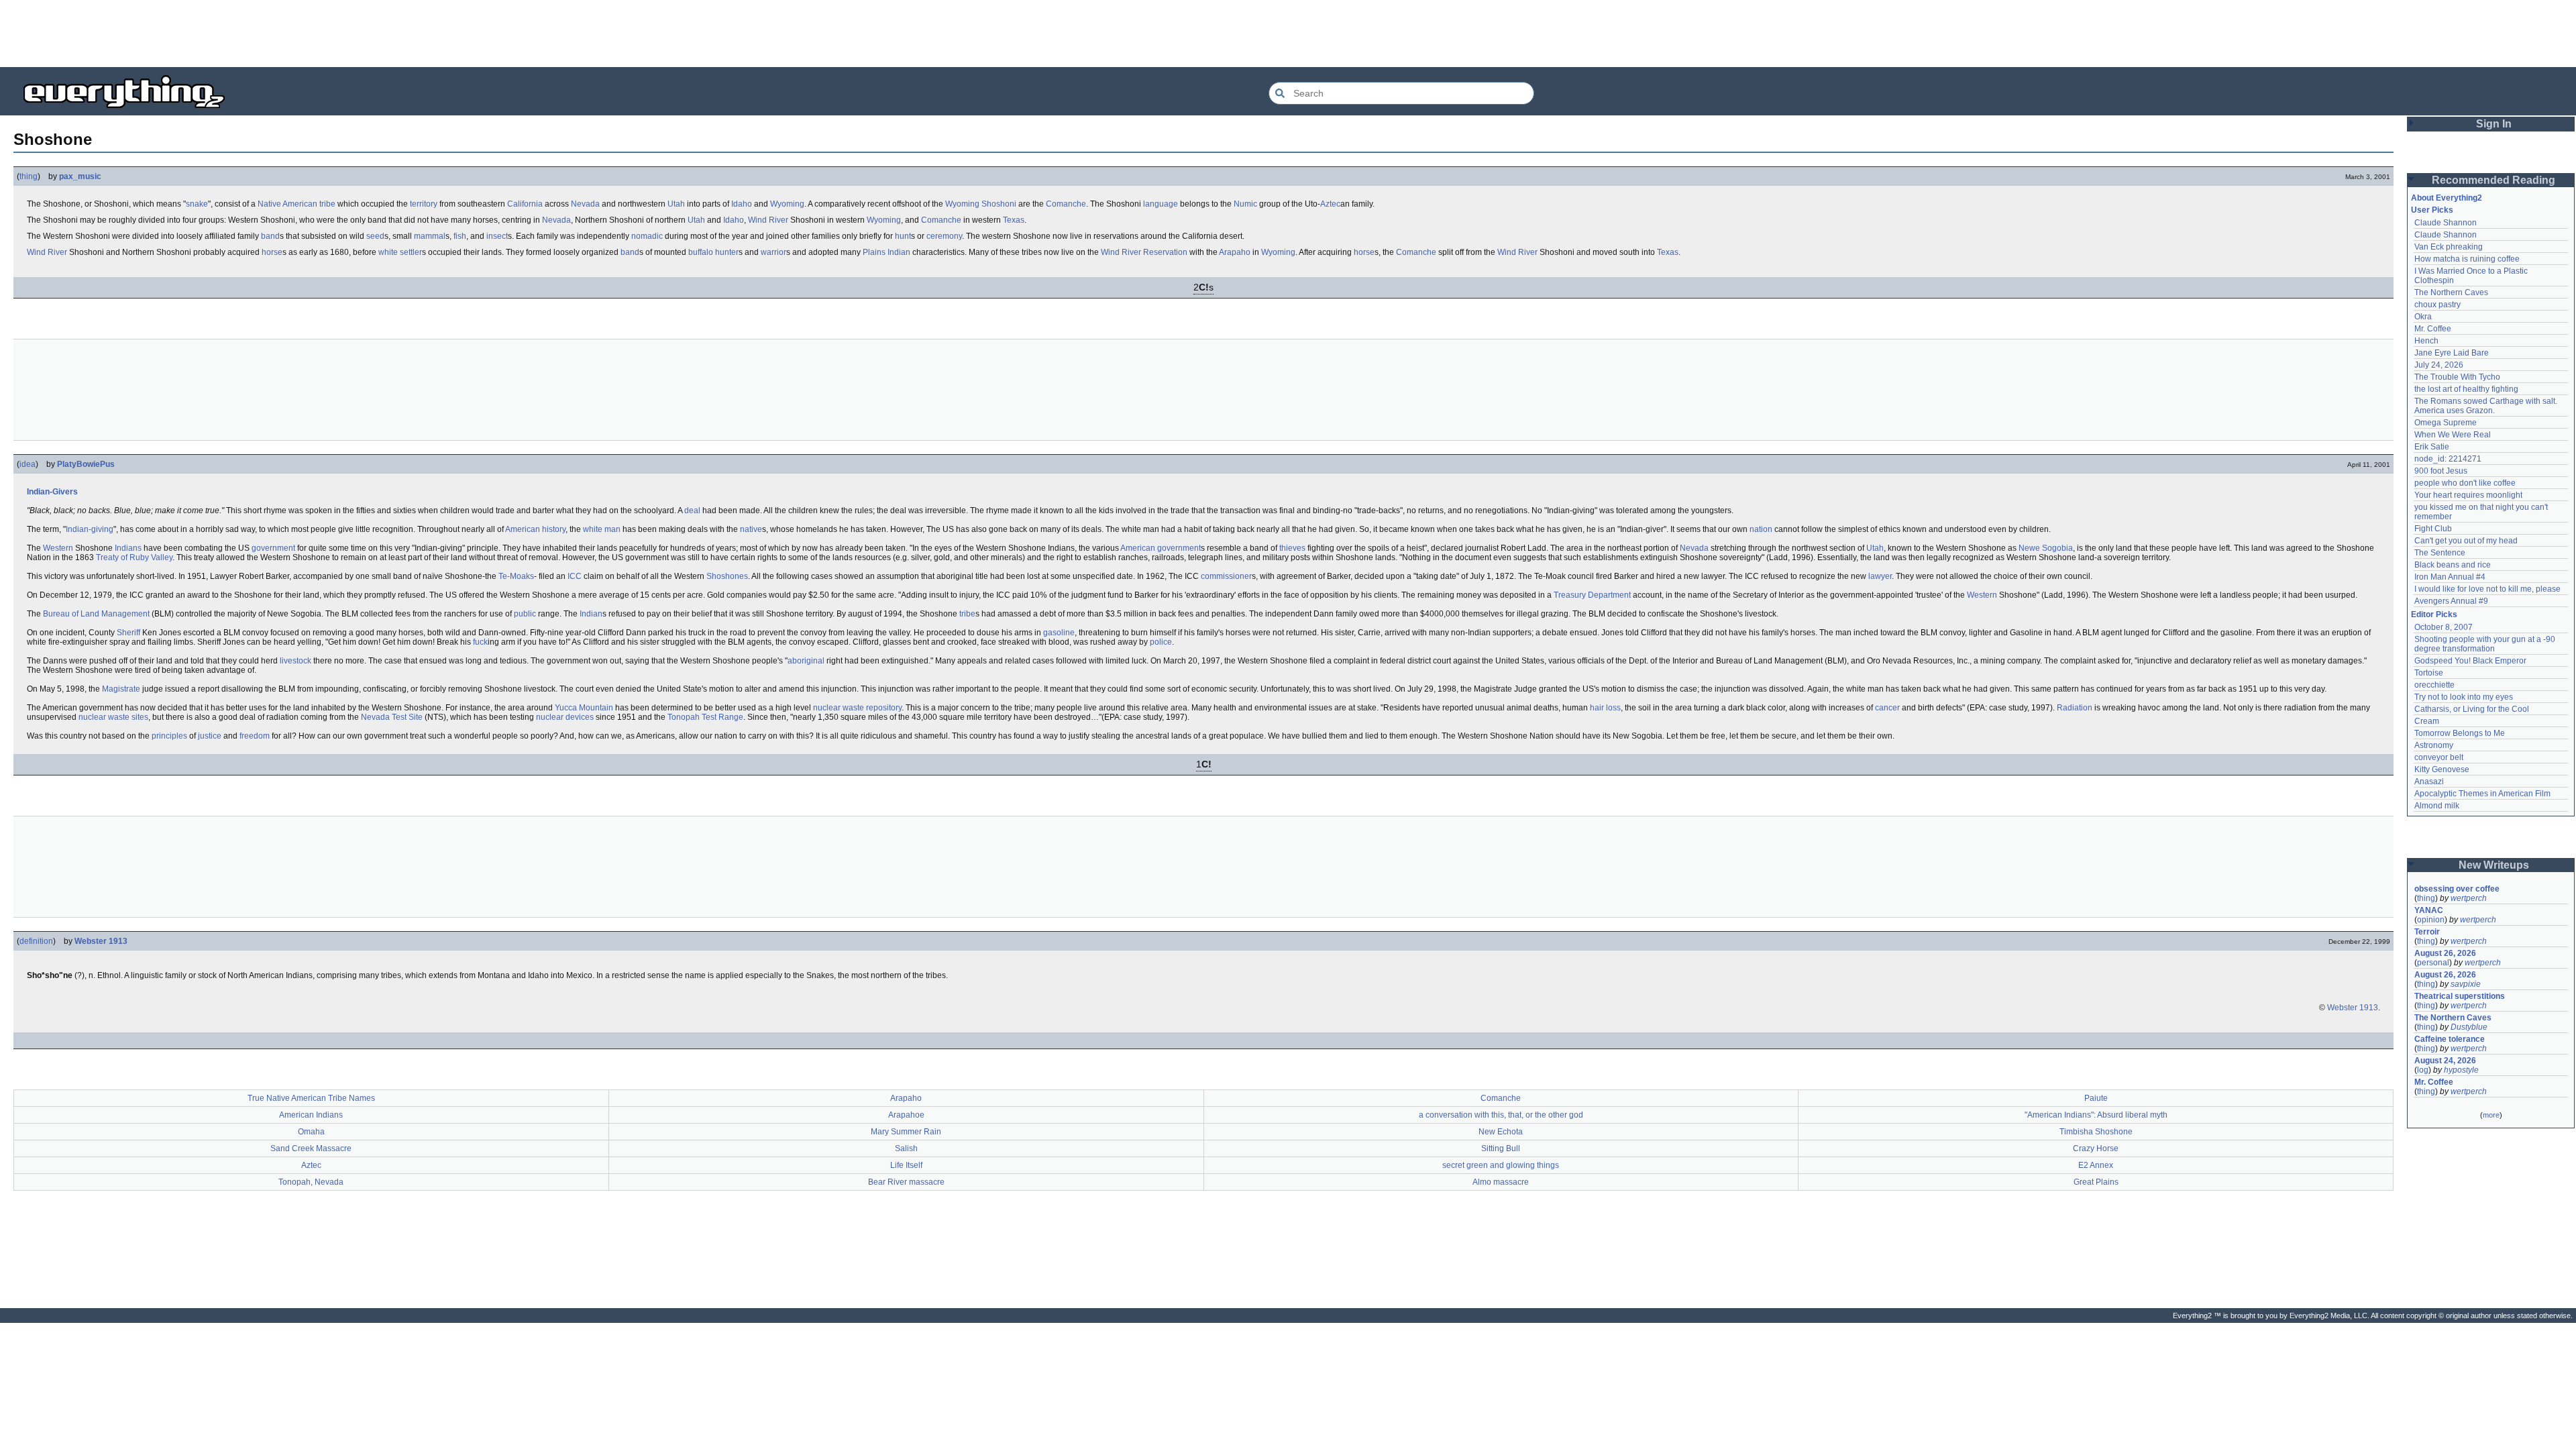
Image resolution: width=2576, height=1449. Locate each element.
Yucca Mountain (584, 708)
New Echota (1501, 1132)
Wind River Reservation (1144, 252)
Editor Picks (2434, 614)
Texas (1014, 220)
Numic (1245, 204)
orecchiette (2434, 685)
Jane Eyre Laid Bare (2452, 353)
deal (692, 511)
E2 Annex (2096, 1165)
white (388, 252)
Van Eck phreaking (2449, 247)
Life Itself (906, 1165)
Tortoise (2429, 673)
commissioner (1226, 576)
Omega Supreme (2446, 423)
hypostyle (2461, 1070)
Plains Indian (887, 252)
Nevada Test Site (392, 717)
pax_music (80, 176)
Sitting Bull (1501, 1148)
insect (497, 236)
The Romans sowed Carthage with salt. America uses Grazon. (2486, 406)
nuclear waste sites (113, 717)
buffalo (701, 252)
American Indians (311, 1115)
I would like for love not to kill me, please (2487, 589)
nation (1761, 529)
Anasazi (2429, 782)
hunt (903, 236)
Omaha (311, 1132)
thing (29, 176)
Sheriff (128, 633)
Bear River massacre (906, 1182)
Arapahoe (906, 1115)
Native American (287, 204)
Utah (676, 204)
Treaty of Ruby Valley (134, 557)
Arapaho (1235, 252)
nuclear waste (839, 708)
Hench (2426, 341)
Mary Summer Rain (906, 1132)
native (751, 529)
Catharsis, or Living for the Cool (2472, 709)
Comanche (1066, 204)
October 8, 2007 (2444, 627)
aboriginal (806, 661)
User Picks (2432, 210)
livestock (296, 661)
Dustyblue (2469, 1027)
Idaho (742, 204)
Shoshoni (999, 204)
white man (602, 529)
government (273, 548)
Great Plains (2096, 1182)
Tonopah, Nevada (311, 1182)
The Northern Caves (2451, 292)
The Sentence (2440, 553)
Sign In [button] (2494, 124)
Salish (906, 1148)
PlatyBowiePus (86, 464)
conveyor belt (2439, 757)
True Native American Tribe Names (311, 1098)
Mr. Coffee (2433, 329)
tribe (327, 204)
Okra (2423, 317)
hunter (727, 252)
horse (272, 252)
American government (1161, 548)
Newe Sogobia (2046, 548)
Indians (128, 548)
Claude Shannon (2446, 223)
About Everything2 (2447, 198)
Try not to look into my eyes (2464, 697)
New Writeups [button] (2494, 865)
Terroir (2427, 932)
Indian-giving (90, 529)
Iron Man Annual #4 (2450, 577)
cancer (1887, 708)
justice (210, 736)
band (270, 236)
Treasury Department (1592, 595)
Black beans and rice (2453, 565)
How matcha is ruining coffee (2467, 259)
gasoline (1059, 633)
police (1161, 642)
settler (411, 252)
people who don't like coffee (2465, 483)
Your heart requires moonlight (2468, 495)
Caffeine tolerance (2450, 1039)
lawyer (1880, 576)
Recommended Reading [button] (2493, 180)
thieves (1292, 548)
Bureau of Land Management (96, 614)
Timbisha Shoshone (2096, 1132)
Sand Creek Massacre (311, 1148)
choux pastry (2437, 305)
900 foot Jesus (2441, 471)
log (2423, 1070)
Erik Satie (2432, 447)
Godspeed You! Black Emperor (2470, 661)
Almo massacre (1501, 1182)
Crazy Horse (2096, 1148)
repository (884, 708)
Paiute (2096, 1098)
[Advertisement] (1288, 34)
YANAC (2429, 910)
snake (197, 204)
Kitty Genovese (2442, 769)
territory (424, 204)
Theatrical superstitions (2460, 996)
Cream (2427, 721)
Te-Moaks (516, 576)
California (525, 204)
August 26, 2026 (2445, 953)
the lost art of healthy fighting (2466, 389)
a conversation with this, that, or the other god (1501, 1115)
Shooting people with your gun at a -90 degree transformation (2486, 644)
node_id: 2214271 (2448, 459)
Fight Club (2433, 529)
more (2491, 1115)
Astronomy (2434, 745)
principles (169, 736)
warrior (773, 252)
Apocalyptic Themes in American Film (2482, 794)
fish (460, 236)
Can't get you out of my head (2466, 541)
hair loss (1605, 708)
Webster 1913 (101, 941)
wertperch (2469, 898)
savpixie (2466, 984)
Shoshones (727, 576)
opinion (2431, 920)
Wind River (768, 220)
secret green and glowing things (1501, 1165)
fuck (480, 642)
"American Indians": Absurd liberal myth (2096, 1115)
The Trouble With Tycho (2457, 377)
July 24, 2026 (2439, 365)
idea (28, 464)
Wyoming (787, 204)
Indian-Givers (52, 492)
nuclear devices (565, 717)
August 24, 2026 (2445, 1061)
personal (2433, 963)
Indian (591, 614)
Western (58, 548)
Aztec (1330, 204)
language (1161, 204)
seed (375, 236)
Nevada (585, 204)
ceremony (944, 236)
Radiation (2075, 708)
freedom (255, 736)
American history (535, 529)
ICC (575, 576)
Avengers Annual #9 (2451, 601)
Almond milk (2437, 806)
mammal (430, 236)
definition (36, 941)
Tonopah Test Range (705, 717)
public (525, 614)
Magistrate (121, 689)
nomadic (647, 236)
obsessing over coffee (2457, 889)
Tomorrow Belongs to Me (2460, 733)
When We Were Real (2453, 435)
